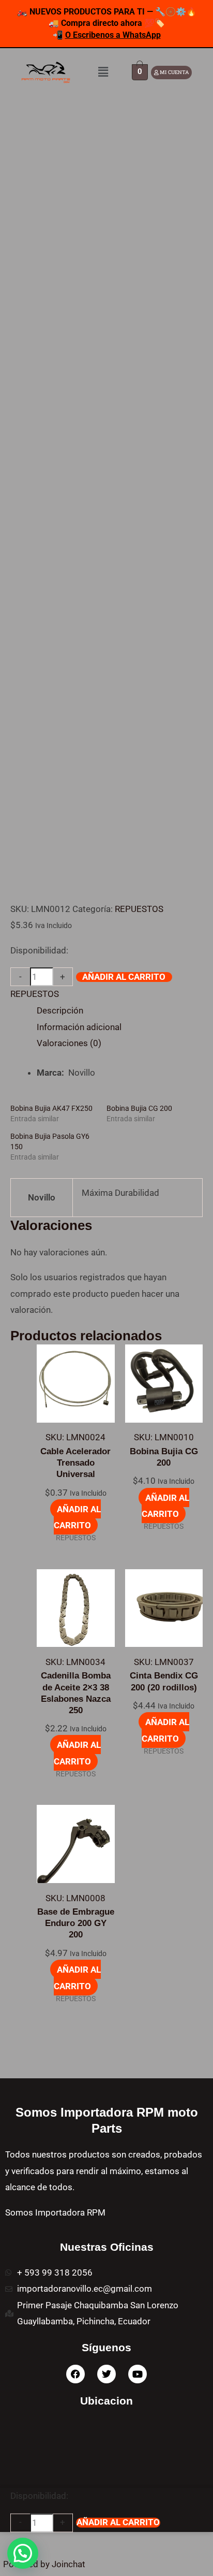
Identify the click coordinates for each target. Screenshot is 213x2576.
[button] (103, 72)
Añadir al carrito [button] (77, 1517)
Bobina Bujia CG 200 (139, 1108)
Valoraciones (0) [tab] (69, 1043)
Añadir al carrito (124, 977)
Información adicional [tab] (79, 1027)
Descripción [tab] (60, 1010)
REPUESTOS (139, 909)
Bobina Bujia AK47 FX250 (51, 1108)
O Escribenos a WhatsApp (113, 35)
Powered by (44, 2564)
